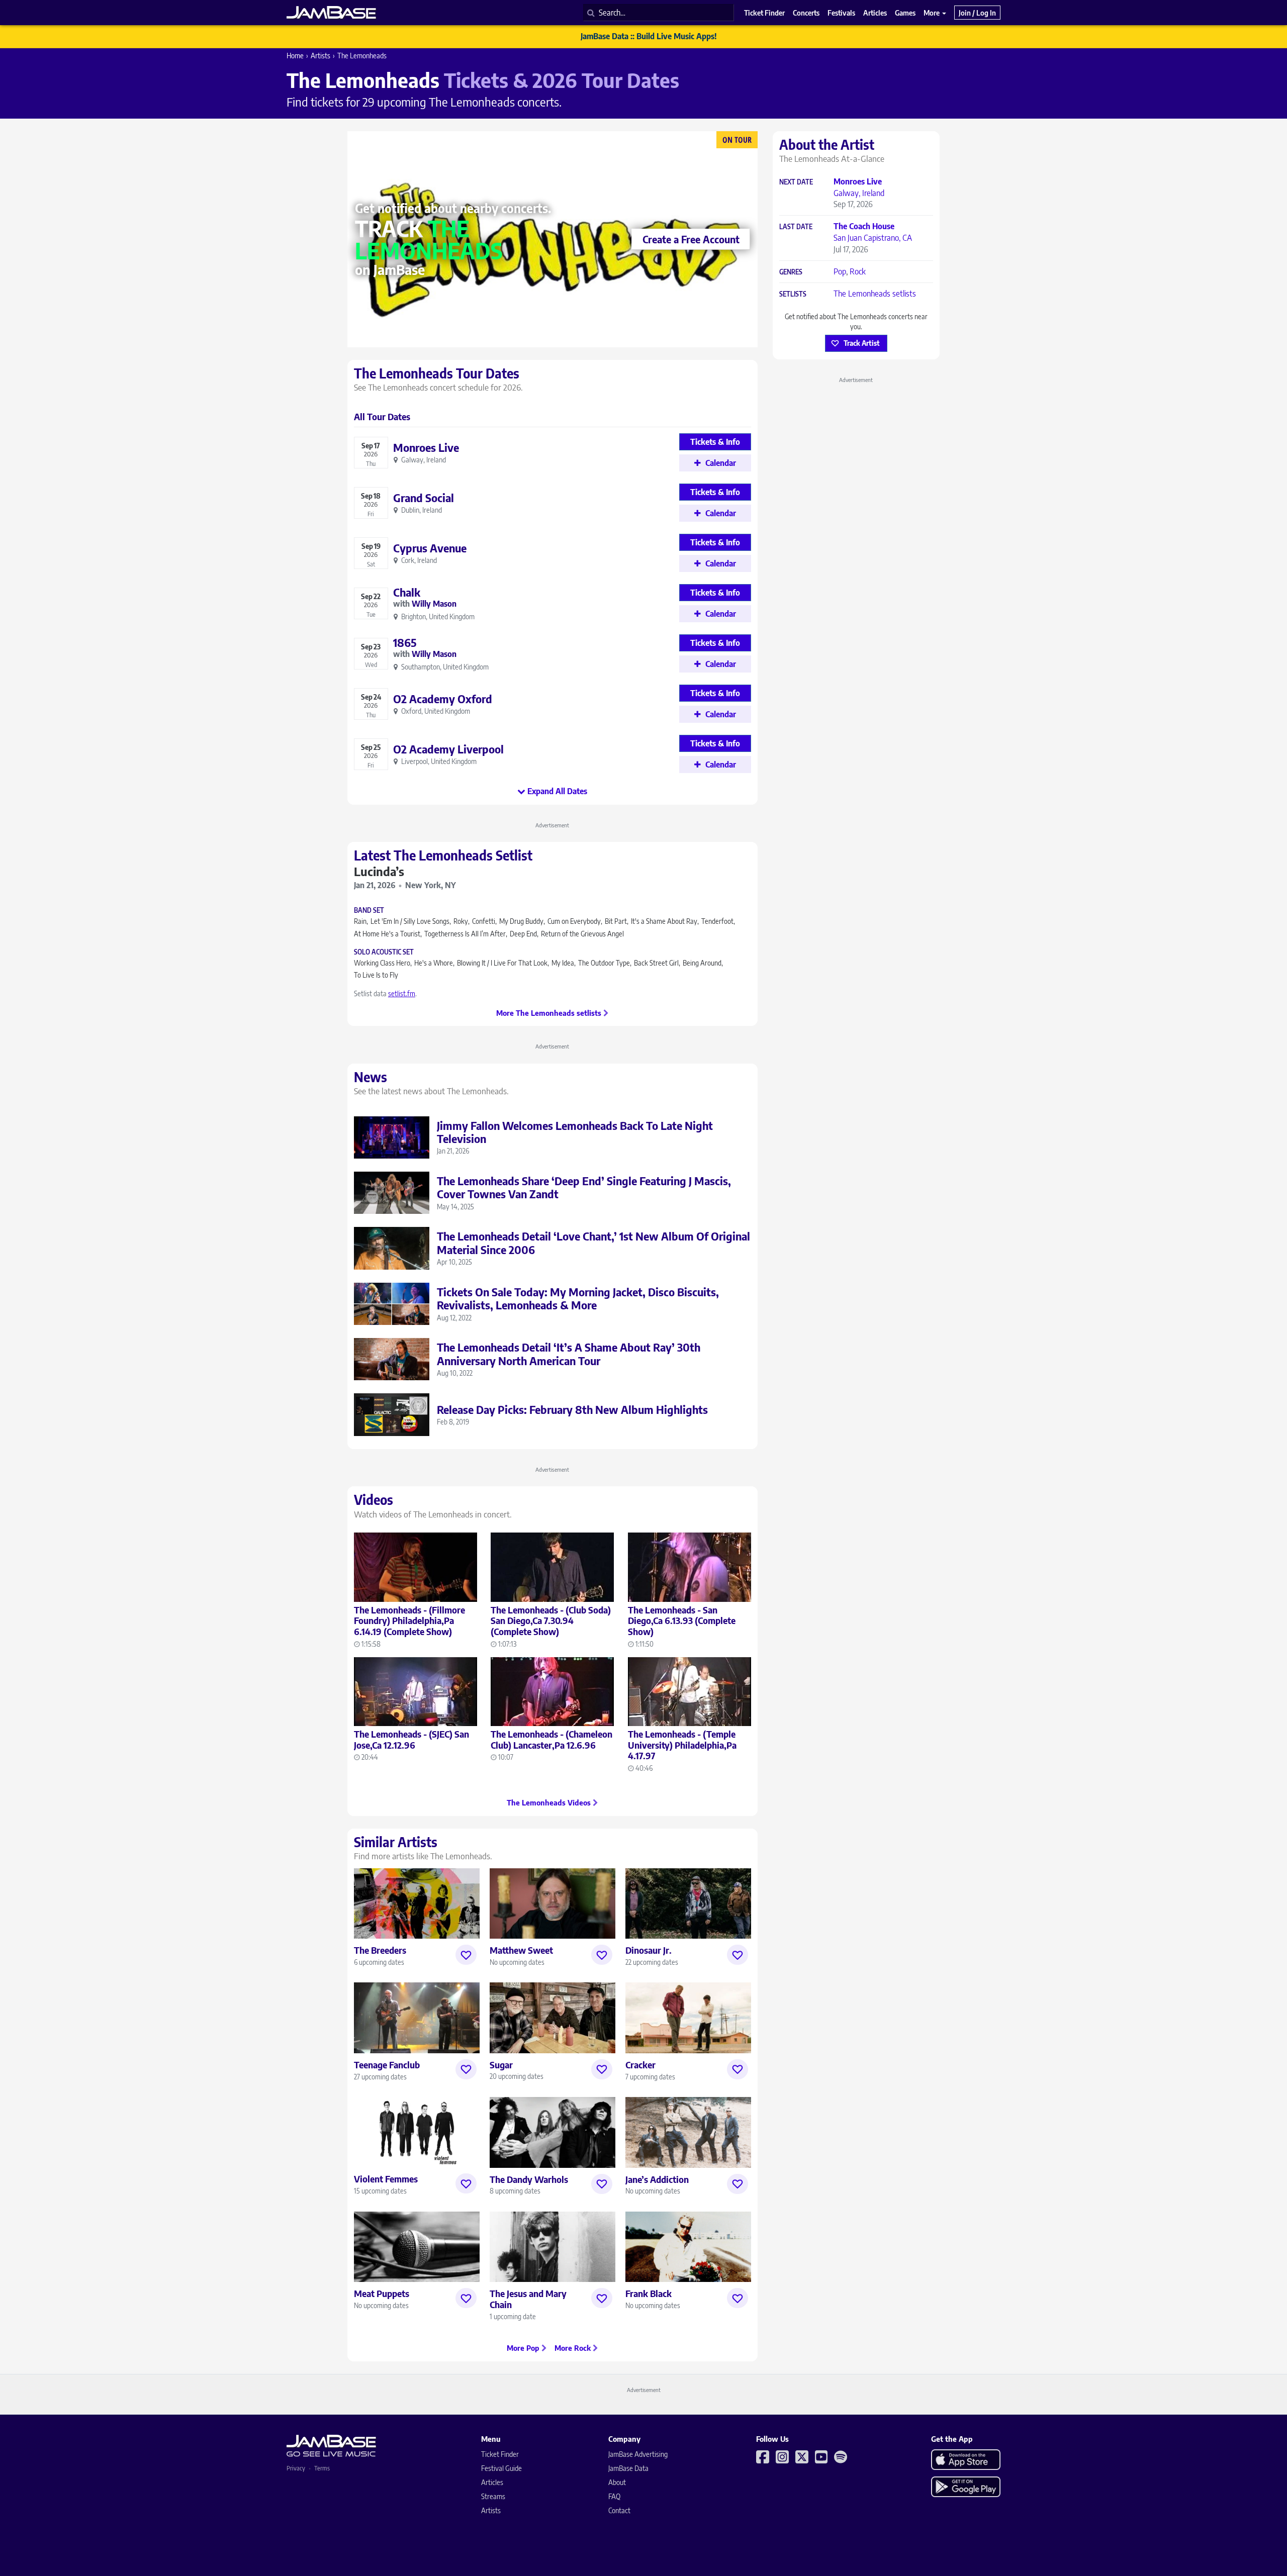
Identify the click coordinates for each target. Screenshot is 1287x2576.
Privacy (296, 2468)
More (932, 13)
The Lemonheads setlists (875, 294)
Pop (840, 271)
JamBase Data (628, 2468)
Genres (791, 272)
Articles (492, 2482)
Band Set (369, 911)
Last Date (796, 227)
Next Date (796, 182)
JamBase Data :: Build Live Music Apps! (649, 36)
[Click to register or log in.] (466, 1955)
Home (295, 56)
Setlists (793, 294)
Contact (619, 2510)
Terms (322, 2468)
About (617, 2482)
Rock (858, 271)
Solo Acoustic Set (384, 952)
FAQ (614, 2496)
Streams (493, 2496)
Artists (320, 56)
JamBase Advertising (638, 2454)
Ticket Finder (500, 2454)
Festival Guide (501, 2468)
